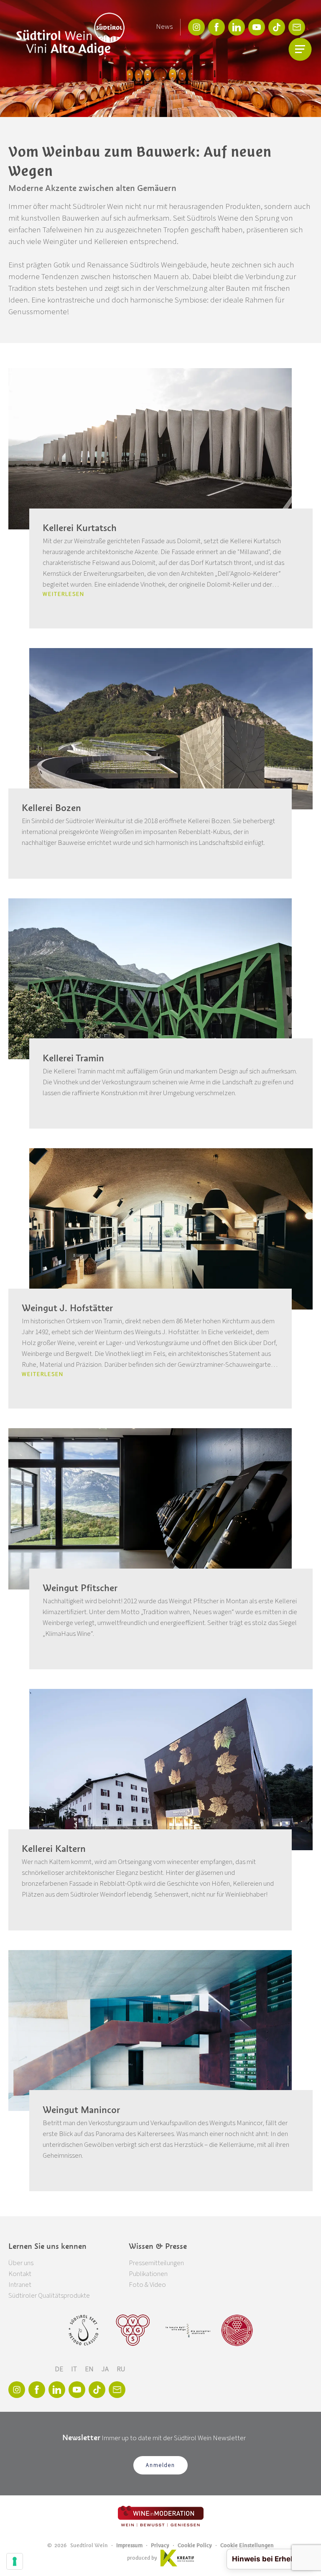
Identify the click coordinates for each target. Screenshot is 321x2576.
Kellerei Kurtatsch (80, 528)
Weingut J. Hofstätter (67, 1308)
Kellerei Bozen (51, 808)
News (164, 27)
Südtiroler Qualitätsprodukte (49, 2296)
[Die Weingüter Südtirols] (188, 2330)
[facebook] (217, 27)
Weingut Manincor (81, 2110)
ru (121, 2369)
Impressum (129, 2545)
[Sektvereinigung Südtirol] (84, 2330)
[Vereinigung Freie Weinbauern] (237, 2330)
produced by (142, 2558)
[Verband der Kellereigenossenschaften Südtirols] (133, 2330)
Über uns (21, 2263)
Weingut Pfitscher (80, 1588)
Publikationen (148, 2274)
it (75, 2369)
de (60, 2369)
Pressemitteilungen (156, 2263)
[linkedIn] (237, 27)
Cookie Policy (195, 2545)
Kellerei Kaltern (54, 1849)
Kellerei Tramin (73, 1058)
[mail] (297, 27)
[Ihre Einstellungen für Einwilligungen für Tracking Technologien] (15, 2561)
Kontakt (20, 2274)
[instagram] (196, 27)
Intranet (20, 2285)
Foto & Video (147, 2285)
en (90, 2369)
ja (106, 2369)
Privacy (160, 2545)
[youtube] (257, 27)
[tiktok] (277, 27)
